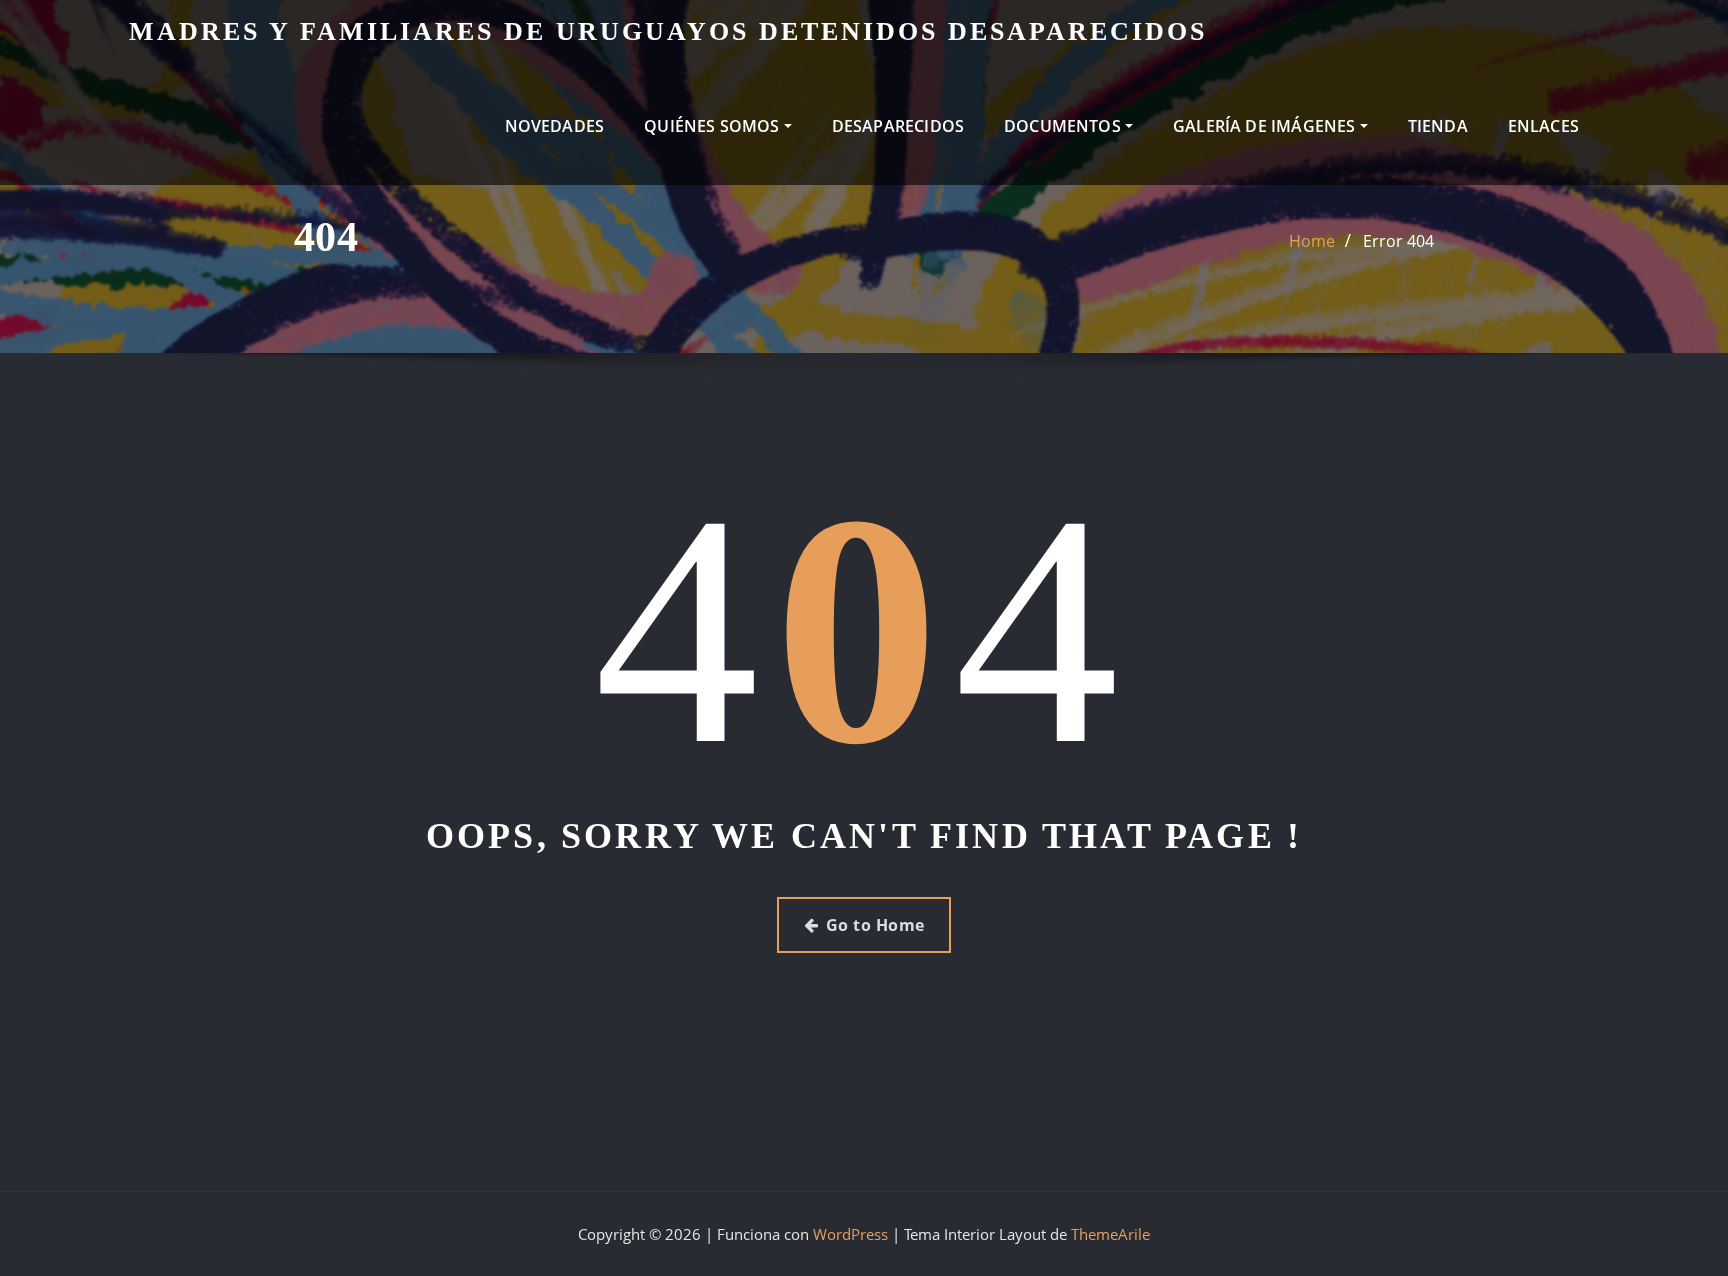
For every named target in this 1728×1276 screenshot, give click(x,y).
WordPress (850, 1234)
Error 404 (1398, 241)
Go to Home (875, 925)
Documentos (1064, 126)
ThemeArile (1110, 1234)
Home (1312, 241)
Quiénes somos (714, 126)
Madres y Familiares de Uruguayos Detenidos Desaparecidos (668, 31)
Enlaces (1543, 126)
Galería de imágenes (1266, 126)
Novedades (555, 126)
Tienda (1438, 126)
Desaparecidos (898, 126)
